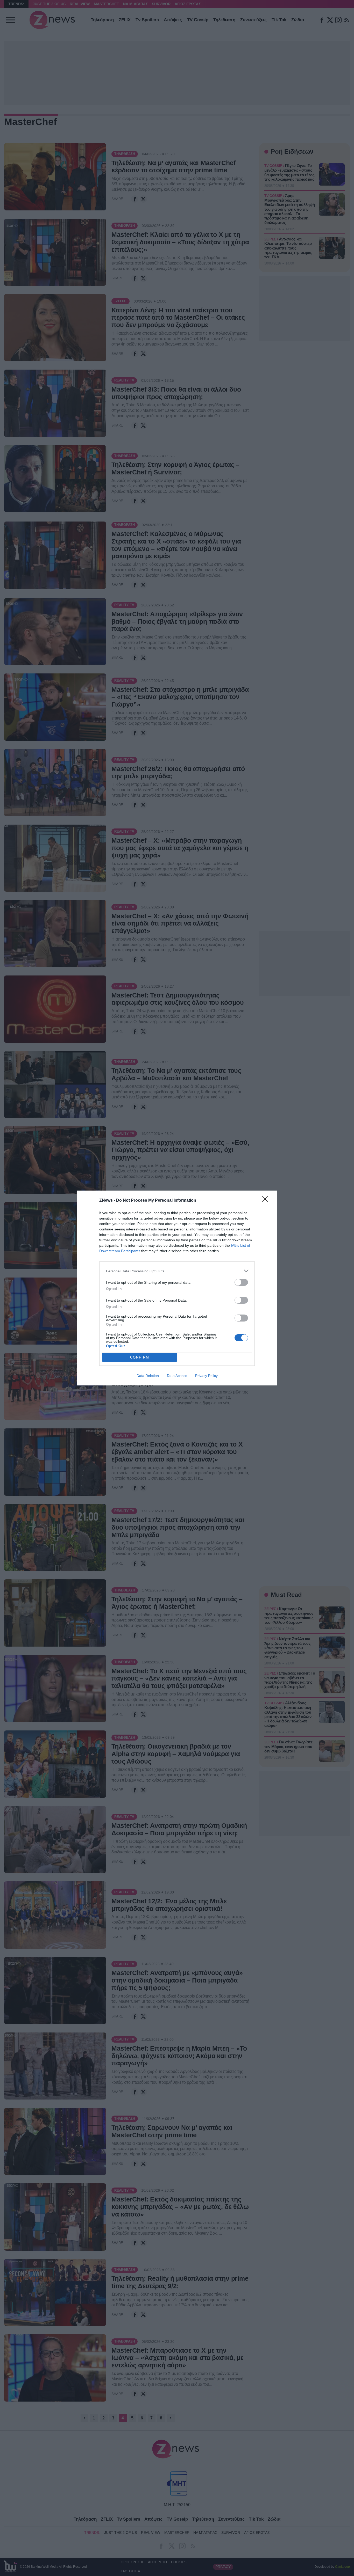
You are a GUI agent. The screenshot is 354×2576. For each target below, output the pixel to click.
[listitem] (177, 1271)
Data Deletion (148, 1376)
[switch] (241, 1282)
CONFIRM (140, 1357)
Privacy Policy (206, 1376)
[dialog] (177, 1288)
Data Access (177, 1376)
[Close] (267, 1201)
